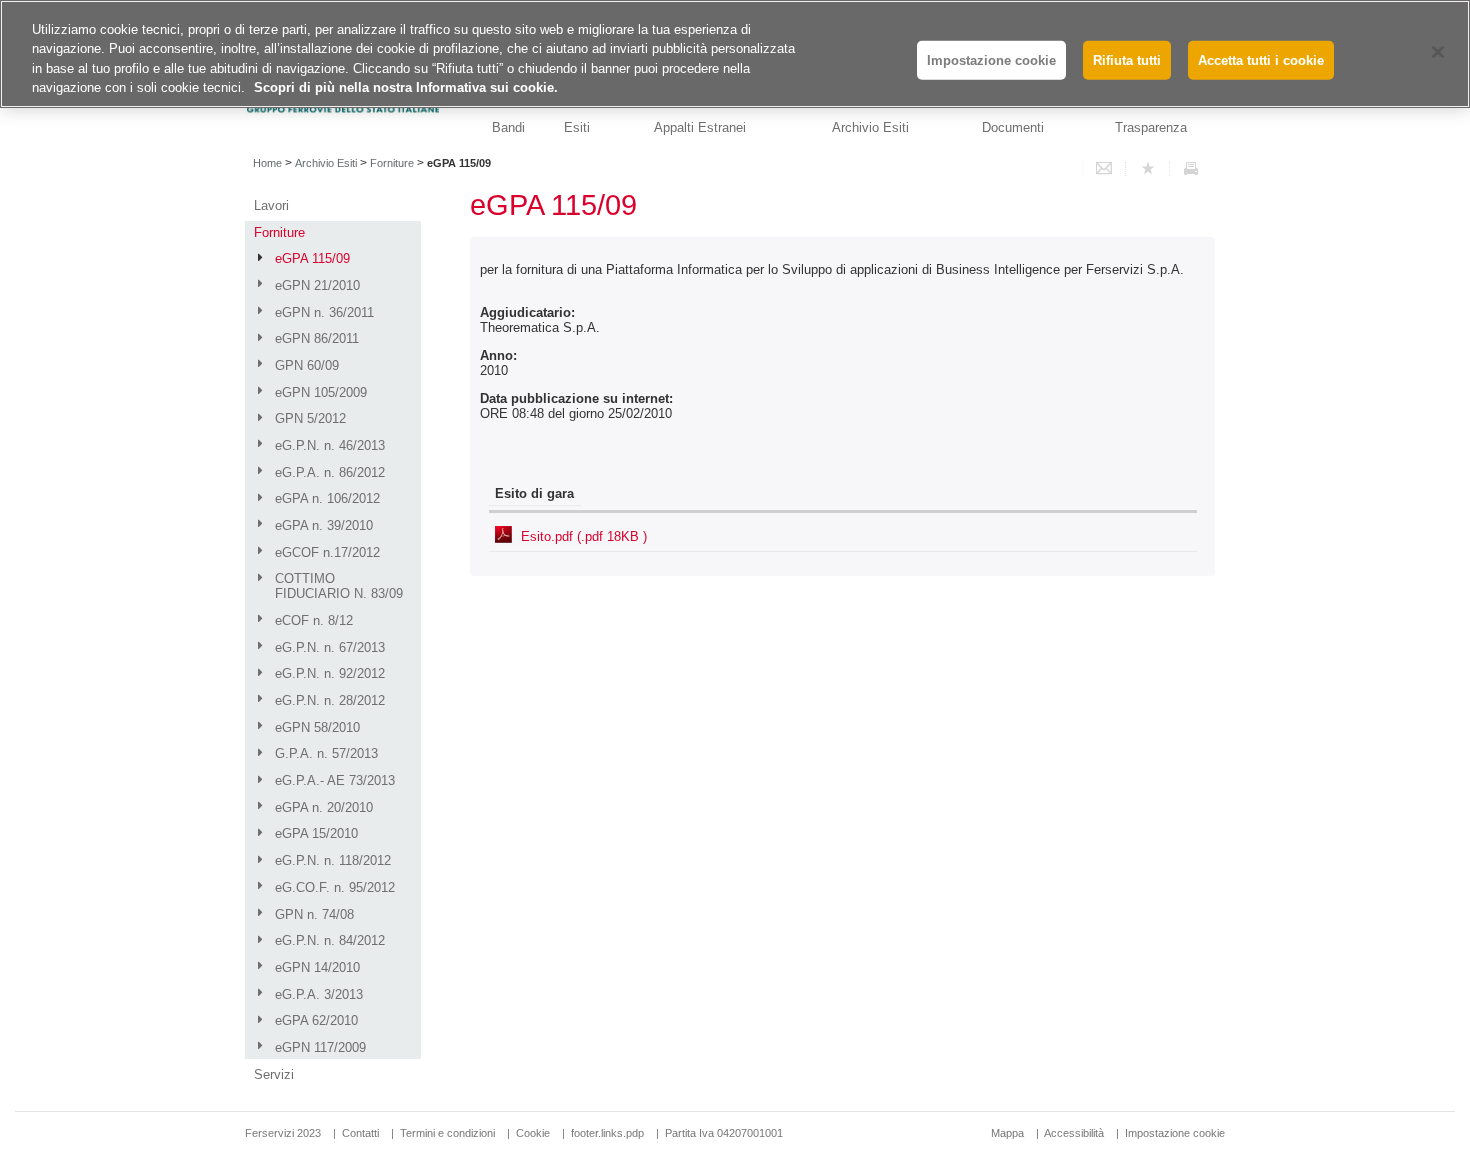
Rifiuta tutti (1127, 60)
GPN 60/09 (307, 365)
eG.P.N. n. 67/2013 (330, 647)
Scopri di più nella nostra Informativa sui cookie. (406, 88)
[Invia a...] (1104, 169)
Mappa (1007, 1133)
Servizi (274, 1074)
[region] (735, 54)
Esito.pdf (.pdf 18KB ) (584, 536)
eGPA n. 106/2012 (327, 498)
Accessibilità (1075, 1133)
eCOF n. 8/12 (314, 620)
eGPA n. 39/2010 (324, 525)
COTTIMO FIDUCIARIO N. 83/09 (339, 586)
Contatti (360, 1133)
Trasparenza (1151, 127)
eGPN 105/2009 (321, 392)
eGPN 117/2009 (320, 1047)
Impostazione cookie (1175, 1133)
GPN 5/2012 (310, 418)
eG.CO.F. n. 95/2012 (335, 887)
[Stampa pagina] (1191, 169)
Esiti (577, 127)
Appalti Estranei (700, 127)
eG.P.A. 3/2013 (319, 994)
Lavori (271, 205)
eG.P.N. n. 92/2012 (330, 673)
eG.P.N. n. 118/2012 (333, 860)
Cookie (533, 1133)
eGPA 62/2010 (316, 1020)
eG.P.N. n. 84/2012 (330, 940)
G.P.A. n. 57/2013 (326, 753)
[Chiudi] (1438, 52)
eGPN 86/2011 (317, 338)
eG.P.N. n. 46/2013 (330, 445)
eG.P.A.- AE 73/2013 (335, 780)
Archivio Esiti (870, 127)
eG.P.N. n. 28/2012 (330, 700)
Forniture (392, 163)
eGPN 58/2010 (317, 727)
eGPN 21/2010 (317, 285)
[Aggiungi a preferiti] (1148, 169)
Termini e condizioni (447, 1133)
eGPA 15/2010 (316, 833)
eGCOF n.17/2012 (327, 552)
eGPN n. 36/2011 (324, 312)
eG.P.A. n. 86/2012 (330, 472)
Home (267, 163)
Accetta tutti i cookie (1261, 60)
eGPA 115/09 (312, 258)
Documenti (1013, 127)
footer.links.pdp (607, 1133)
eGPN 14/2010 (317, 967)
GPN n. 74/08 (314, 914)
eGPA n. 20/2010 (324, 807)
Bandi (508, 127)
